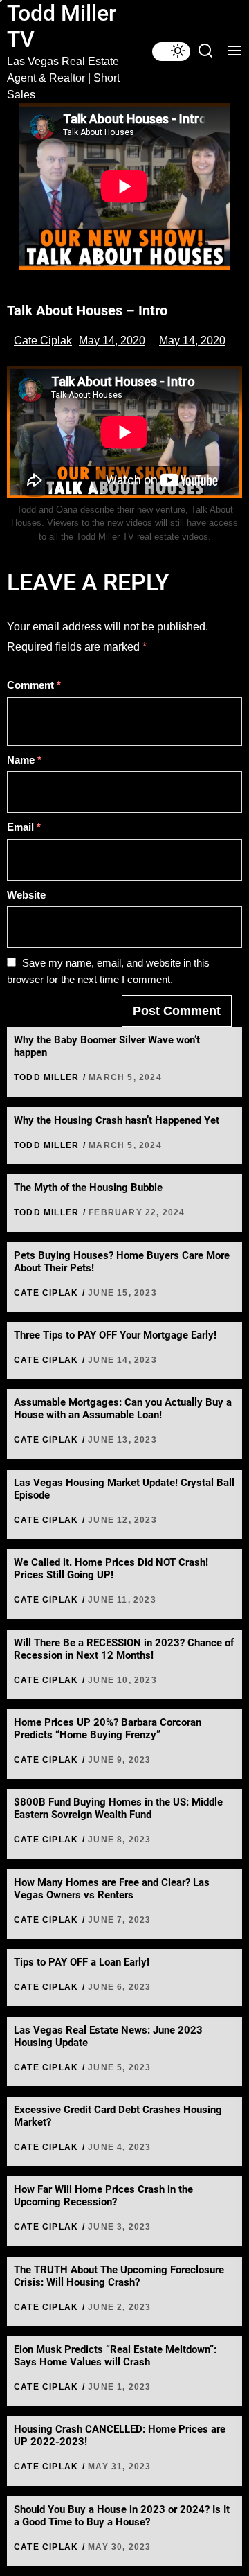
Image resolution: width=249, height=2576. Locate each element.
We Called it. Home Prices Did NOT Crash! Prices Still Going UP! (111, 1569)
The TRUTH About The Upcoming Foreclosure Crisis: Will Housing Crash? (119, 2276)
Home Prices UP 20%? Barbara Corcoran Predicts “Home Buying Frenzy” (108, 1729)
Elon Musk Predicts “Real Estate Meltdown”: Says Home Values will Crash (115, 2356)
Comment (34, 685)
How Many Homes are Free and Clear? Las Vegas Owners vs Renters (112, 1889)
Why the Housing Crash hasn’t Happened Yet (117, 1120)
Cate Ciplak (43, 341)
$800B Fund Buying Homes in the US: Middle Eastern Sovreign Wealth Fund (118, 1808)
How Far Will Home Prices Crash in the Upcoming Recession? (103, 2196)
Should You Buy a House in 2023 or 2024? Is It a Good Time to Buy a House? (122, 2516)
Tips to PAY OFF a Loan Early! (82, 1962)
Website (26, 895)
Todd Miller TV (62, 26)
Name (24, 760)
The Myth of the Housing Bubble (88, 1188)
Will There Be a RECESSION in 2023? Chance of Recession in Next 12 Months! (124, 1649)
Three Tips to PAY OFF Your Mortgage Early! (115, 1335)
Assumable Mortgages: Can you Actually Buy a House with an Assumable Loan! (123, 1409)
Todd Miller (46, 1077)
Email (24, 827)
